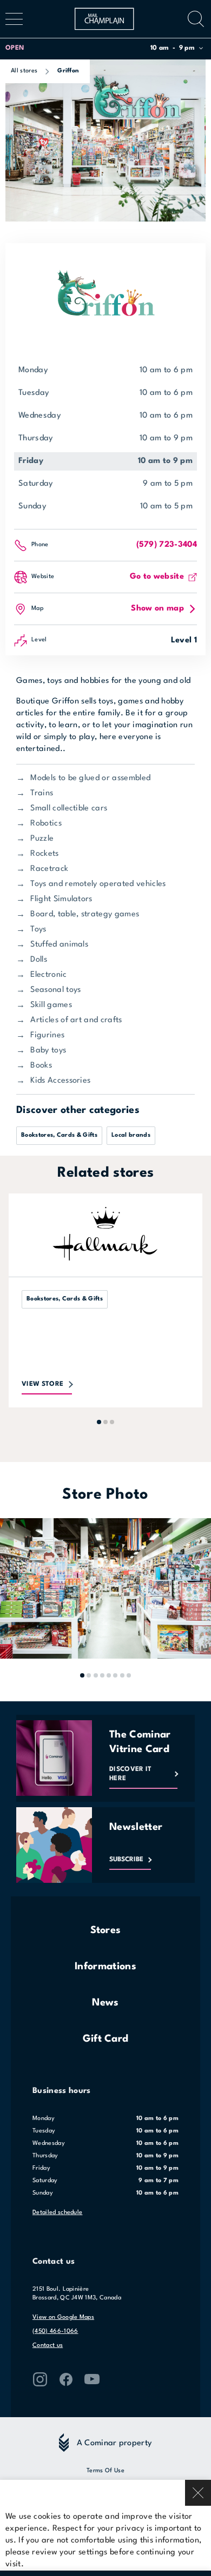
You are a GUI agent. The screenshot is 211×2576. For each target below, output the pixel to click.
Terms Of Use (105, 2471)
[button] (104, 48)
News (105, 2003)
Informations (105, 1967)
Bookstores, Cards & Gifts (59, 1135)
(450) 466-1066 (55, 2332)
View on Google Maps (63, 2317)
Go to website (157, 577)
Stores (106, 1930)
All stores (24, 71)
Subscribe (126, 1860)
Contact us (48, 2346)
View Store (42, 1384)
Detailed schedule (57, 2213)
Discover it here (131, 1774)
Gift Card (106, 2039)
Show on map (157, 609)
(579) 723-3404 (167, 545)
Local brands (131, 1135)
